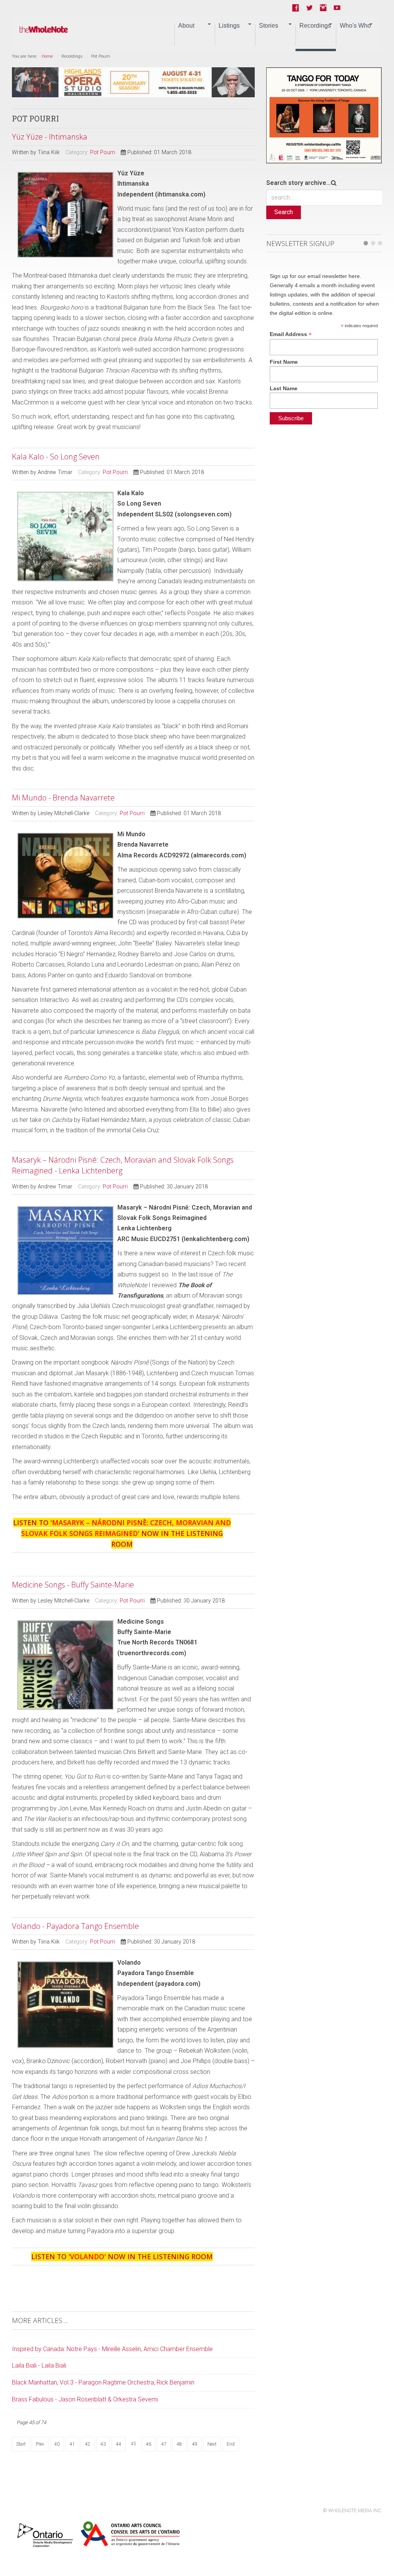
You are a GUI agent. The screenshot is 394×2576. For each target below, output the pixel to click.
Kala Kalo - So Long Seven (56, 457)
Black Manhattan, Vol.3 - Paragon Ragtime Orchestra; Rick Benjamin (103, 2382)
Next (212, 2444)
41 (72, 2444)
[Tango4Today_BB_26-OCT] (324, 115)
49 (195, 2444)
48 (179, 2444)
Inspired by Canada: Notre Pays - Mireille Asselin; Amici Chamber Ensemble (112, 2349)
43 (103, 2444)
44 (119, 2444)
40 (57, 2444)
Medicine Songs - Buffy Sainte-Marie (73, 1585)
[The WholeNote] (44, 30)
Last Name (284, 388)
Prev (40, 2444)
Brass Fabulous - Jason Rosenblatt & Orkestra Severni (85, 2399)
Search (284, 212)
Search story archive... (299, 183)
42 (88, 2444)
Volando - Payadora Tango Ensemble (75, 1926)
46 (149, 2444)
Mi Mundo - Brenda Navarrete (63, 798)
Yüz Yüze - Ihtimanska (50, 137)
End (231, 2444)
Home (47, 56)
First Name (284, 362)
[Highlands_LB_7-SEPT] (134, 82)
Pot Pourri (103, 152)
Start (21, 2444)
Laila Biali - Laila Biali (39, 2365)
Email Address (291, 334)
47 (164, 2444)
